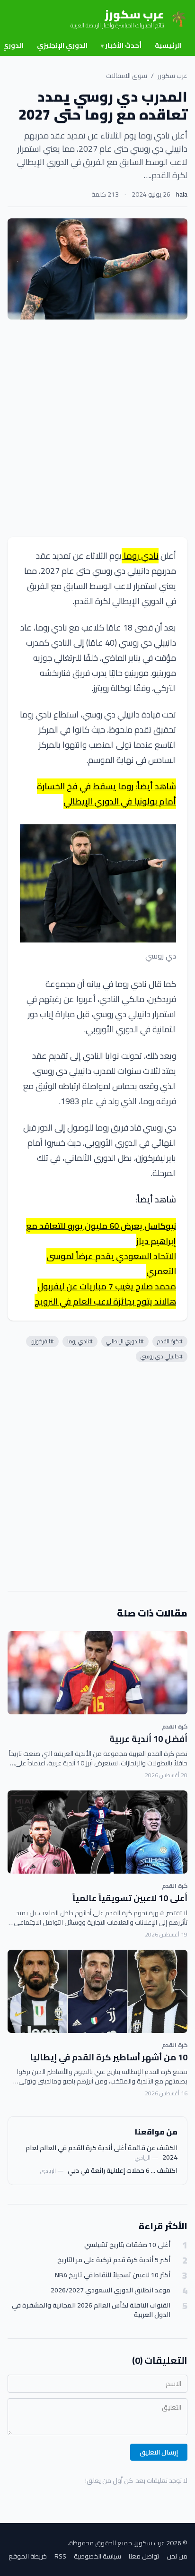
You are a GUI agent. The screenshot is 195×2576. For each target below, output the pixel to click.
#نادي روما (80, 1341)
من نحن (177, 2556)
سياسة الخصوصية (97, 2556)
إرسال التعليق (159, 2452)
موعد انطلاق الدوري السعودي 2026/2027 (111, 2290)
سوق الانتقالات (127, 76)
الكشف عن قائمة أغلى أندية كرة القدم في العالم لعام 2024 (102, 2152)
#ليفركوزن (42, 1341)
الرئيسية (168, 45)
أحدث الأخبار (121, 45)
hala (182, 194)
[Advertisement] (97, 428)
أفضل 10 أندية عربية (148, 1739)
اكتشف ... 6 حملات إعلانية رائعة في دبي (123, 2170)
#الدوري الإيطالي (125, 1341)
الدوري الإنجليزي (62, 45)
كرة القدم (175, 1726)
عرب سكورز (173, 76)
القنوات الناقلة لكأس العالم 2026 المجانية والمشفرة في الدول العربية (91, 2310)
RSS (60, 2556)
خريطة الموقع (28, 2556)
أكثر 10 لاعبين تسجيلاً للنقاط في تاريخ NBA (113, 2275)
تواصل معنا (144, 2556)
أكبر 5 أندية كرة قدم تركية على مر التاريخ (114, 2260)
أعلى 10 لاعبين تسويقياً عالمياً (130, 1898)
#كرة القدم (170, 1341)
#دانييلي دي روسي (162, 1356)
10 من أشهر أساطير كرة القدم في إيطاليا (109, 2057)
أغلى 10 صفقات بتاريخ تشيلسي (127, 2245)
